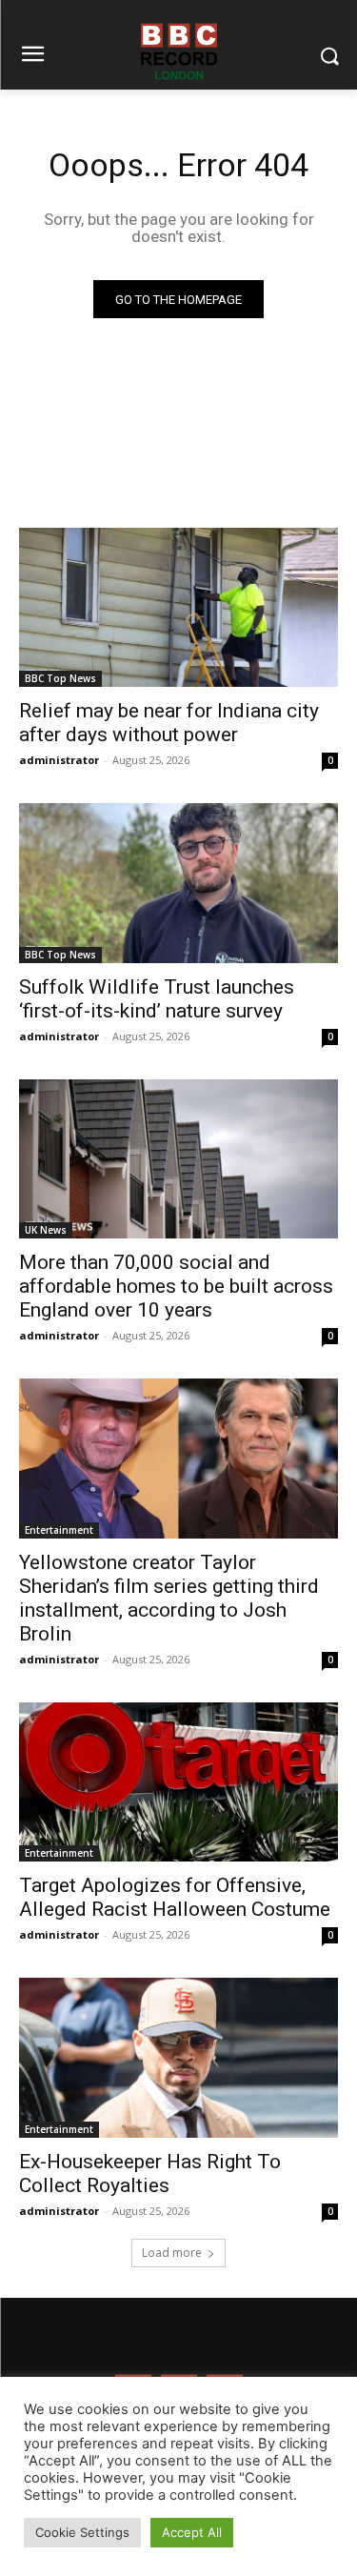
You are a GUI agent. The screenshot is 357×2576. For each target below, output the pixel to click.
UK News (46, 1230)
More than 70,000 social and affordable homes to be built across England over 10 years (176, 1286)
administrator (59, 760)
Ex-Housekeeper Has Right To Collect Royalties (150, 2173)
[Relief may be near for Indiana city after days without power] (178, 608)
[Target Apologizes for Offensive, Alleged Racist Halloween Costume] (178, 1782)
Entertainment (59, 1530)
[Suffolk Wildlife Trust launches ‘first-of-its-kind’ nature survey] (178, 883)
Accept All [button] (192, 2532)
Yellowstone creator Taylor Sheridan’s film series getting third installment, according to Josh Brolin (169, 1598)
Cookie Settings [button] (82, 2532)
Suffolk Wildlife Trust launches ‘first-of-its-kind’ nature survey (157, 999)
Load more (172, 2253)
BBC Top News (60, 678)
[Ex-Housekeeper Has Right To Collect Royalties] (178, 2058)
